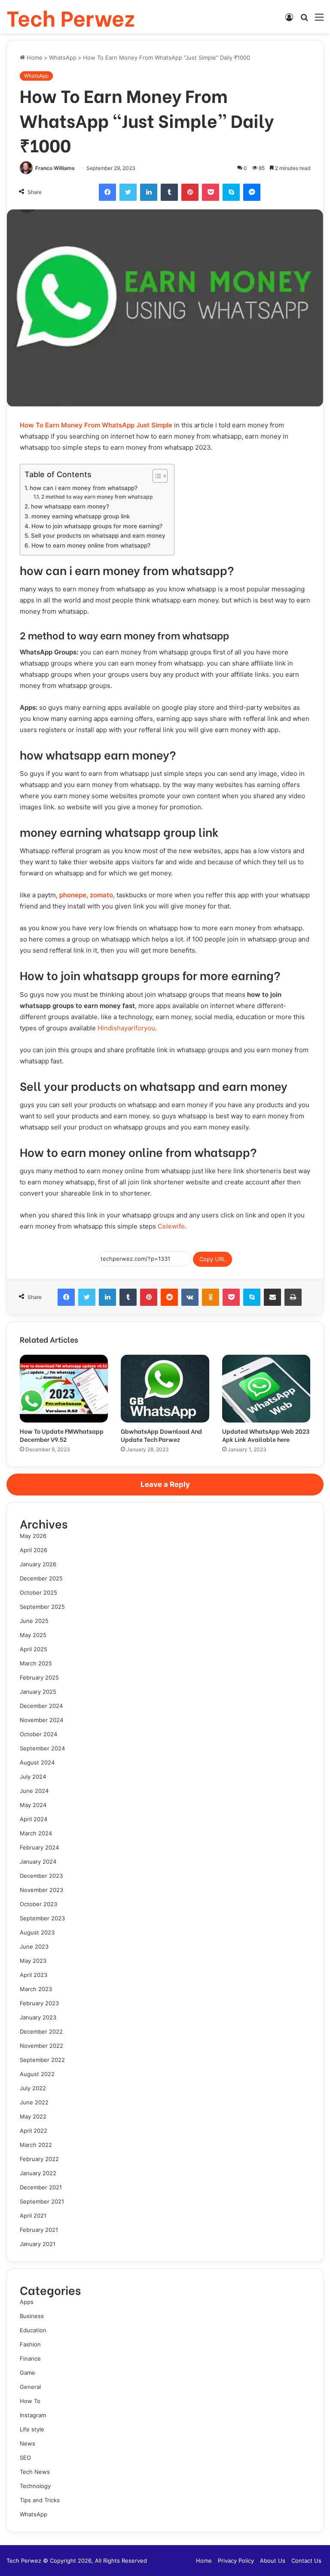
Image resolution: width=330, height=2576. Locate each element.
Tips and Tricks (40, 2500)
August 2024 (37, 1762)
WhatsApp (63, 58)
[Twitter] (128, 192)
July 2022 (33, 2088)
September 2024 (42, 1748)
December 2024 (41, 1706)
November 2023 (41, 1890)
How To (30, 2401)
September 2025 (42, 1607)
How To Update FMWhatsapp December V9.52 (62, 1435)
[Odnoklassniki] (211, 1297)
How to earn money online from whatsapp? (91, 545)
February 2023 (39, 2003)
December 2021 (41, 2187)
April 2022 (34, 2131)
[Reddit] (169, 1297)
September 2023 (42, 1918)
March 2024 (36, 1833)
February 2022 (39, 2159)
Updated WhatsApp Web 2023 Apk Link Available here (266, 1435)
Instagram (33, 2415)
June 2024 (34, 1791)
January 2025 (38, 1692)
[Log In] (289, 20)
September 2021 (42, 2201)
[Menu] (319, 20)
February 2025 (39, 1677)
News (27, 2443)
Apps (27, 2302)
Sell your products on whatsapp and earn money (98, 536)
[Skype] (231, 192)
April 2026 (34, 1550)
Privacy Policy (236, 2561)
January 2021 (38, 2244)
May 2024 (33, 1805)
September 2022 (42, 2060)
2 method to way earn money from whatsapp (97, 497)
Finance (30, 2358)
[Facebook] (107, 192)
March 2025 (36, 1663)
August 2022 (37, 2074)
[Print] (293, 1297)
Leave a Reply (165, 1484)
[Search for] (304, 20)
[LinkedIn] (149, 192)
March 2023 (36, 1989)
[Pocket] (211, 192)
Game (27, 2373)
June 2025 (34, 1621)
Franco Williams (55, 168)
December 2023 (41, 1876)
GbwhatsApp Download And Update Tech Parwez (161, 1435)
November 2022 (41, 2046)
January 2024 (38, 1862)
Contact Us (306, 2561)
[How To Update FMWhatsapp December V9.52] (64, 1389)
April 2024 (34, 1819)
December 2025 (41, 1578)
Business (32, 2316)
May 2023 (33, 1961)
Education (33, 2330)
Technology (35, 2486)
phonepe (73, 895)
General (30, 2387)
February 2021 (39, 2230)
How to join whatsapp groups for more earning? (97, 526)
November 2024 (41, 1720)
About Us (273, 2561)
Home (34, 58)
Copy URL (212, 1259)
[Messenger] (252, 192)
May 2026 (33, 1536)
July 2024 (33, 1777)
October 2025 (38, 1592)
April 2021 (33, 2216)
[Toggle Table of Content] (156, 476)
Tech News (35, 2472)
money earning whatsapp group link (81, 516)
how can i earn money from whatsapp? (84, 488)
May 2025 (33, 1635)
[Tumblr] (169, 192)
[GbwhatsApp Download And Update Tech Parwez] (165, 1389)
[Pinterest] (190, 192)
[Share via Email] (272, 1297)
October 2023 (38, 1904)
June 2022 (34, 2102)
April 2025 (34, 1649)
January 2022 (38, 2173)
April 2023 (34, 1975)
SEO (25, 2458)
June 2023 (34, 1946)
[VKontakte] (190, 1297)
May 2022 (33, 2116)
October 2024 (38, 1734)
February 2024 (39, 1847)
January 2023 (38, 2017)
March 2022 (36, 2145)
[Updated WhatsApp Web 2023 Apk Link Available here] (266, 1389)
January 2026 (38, 1564)
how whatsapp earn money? (70, 506)
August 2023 (37, 1932)
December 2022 (41, 2031)
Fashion (30, 2344)
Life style (32, 2429)
